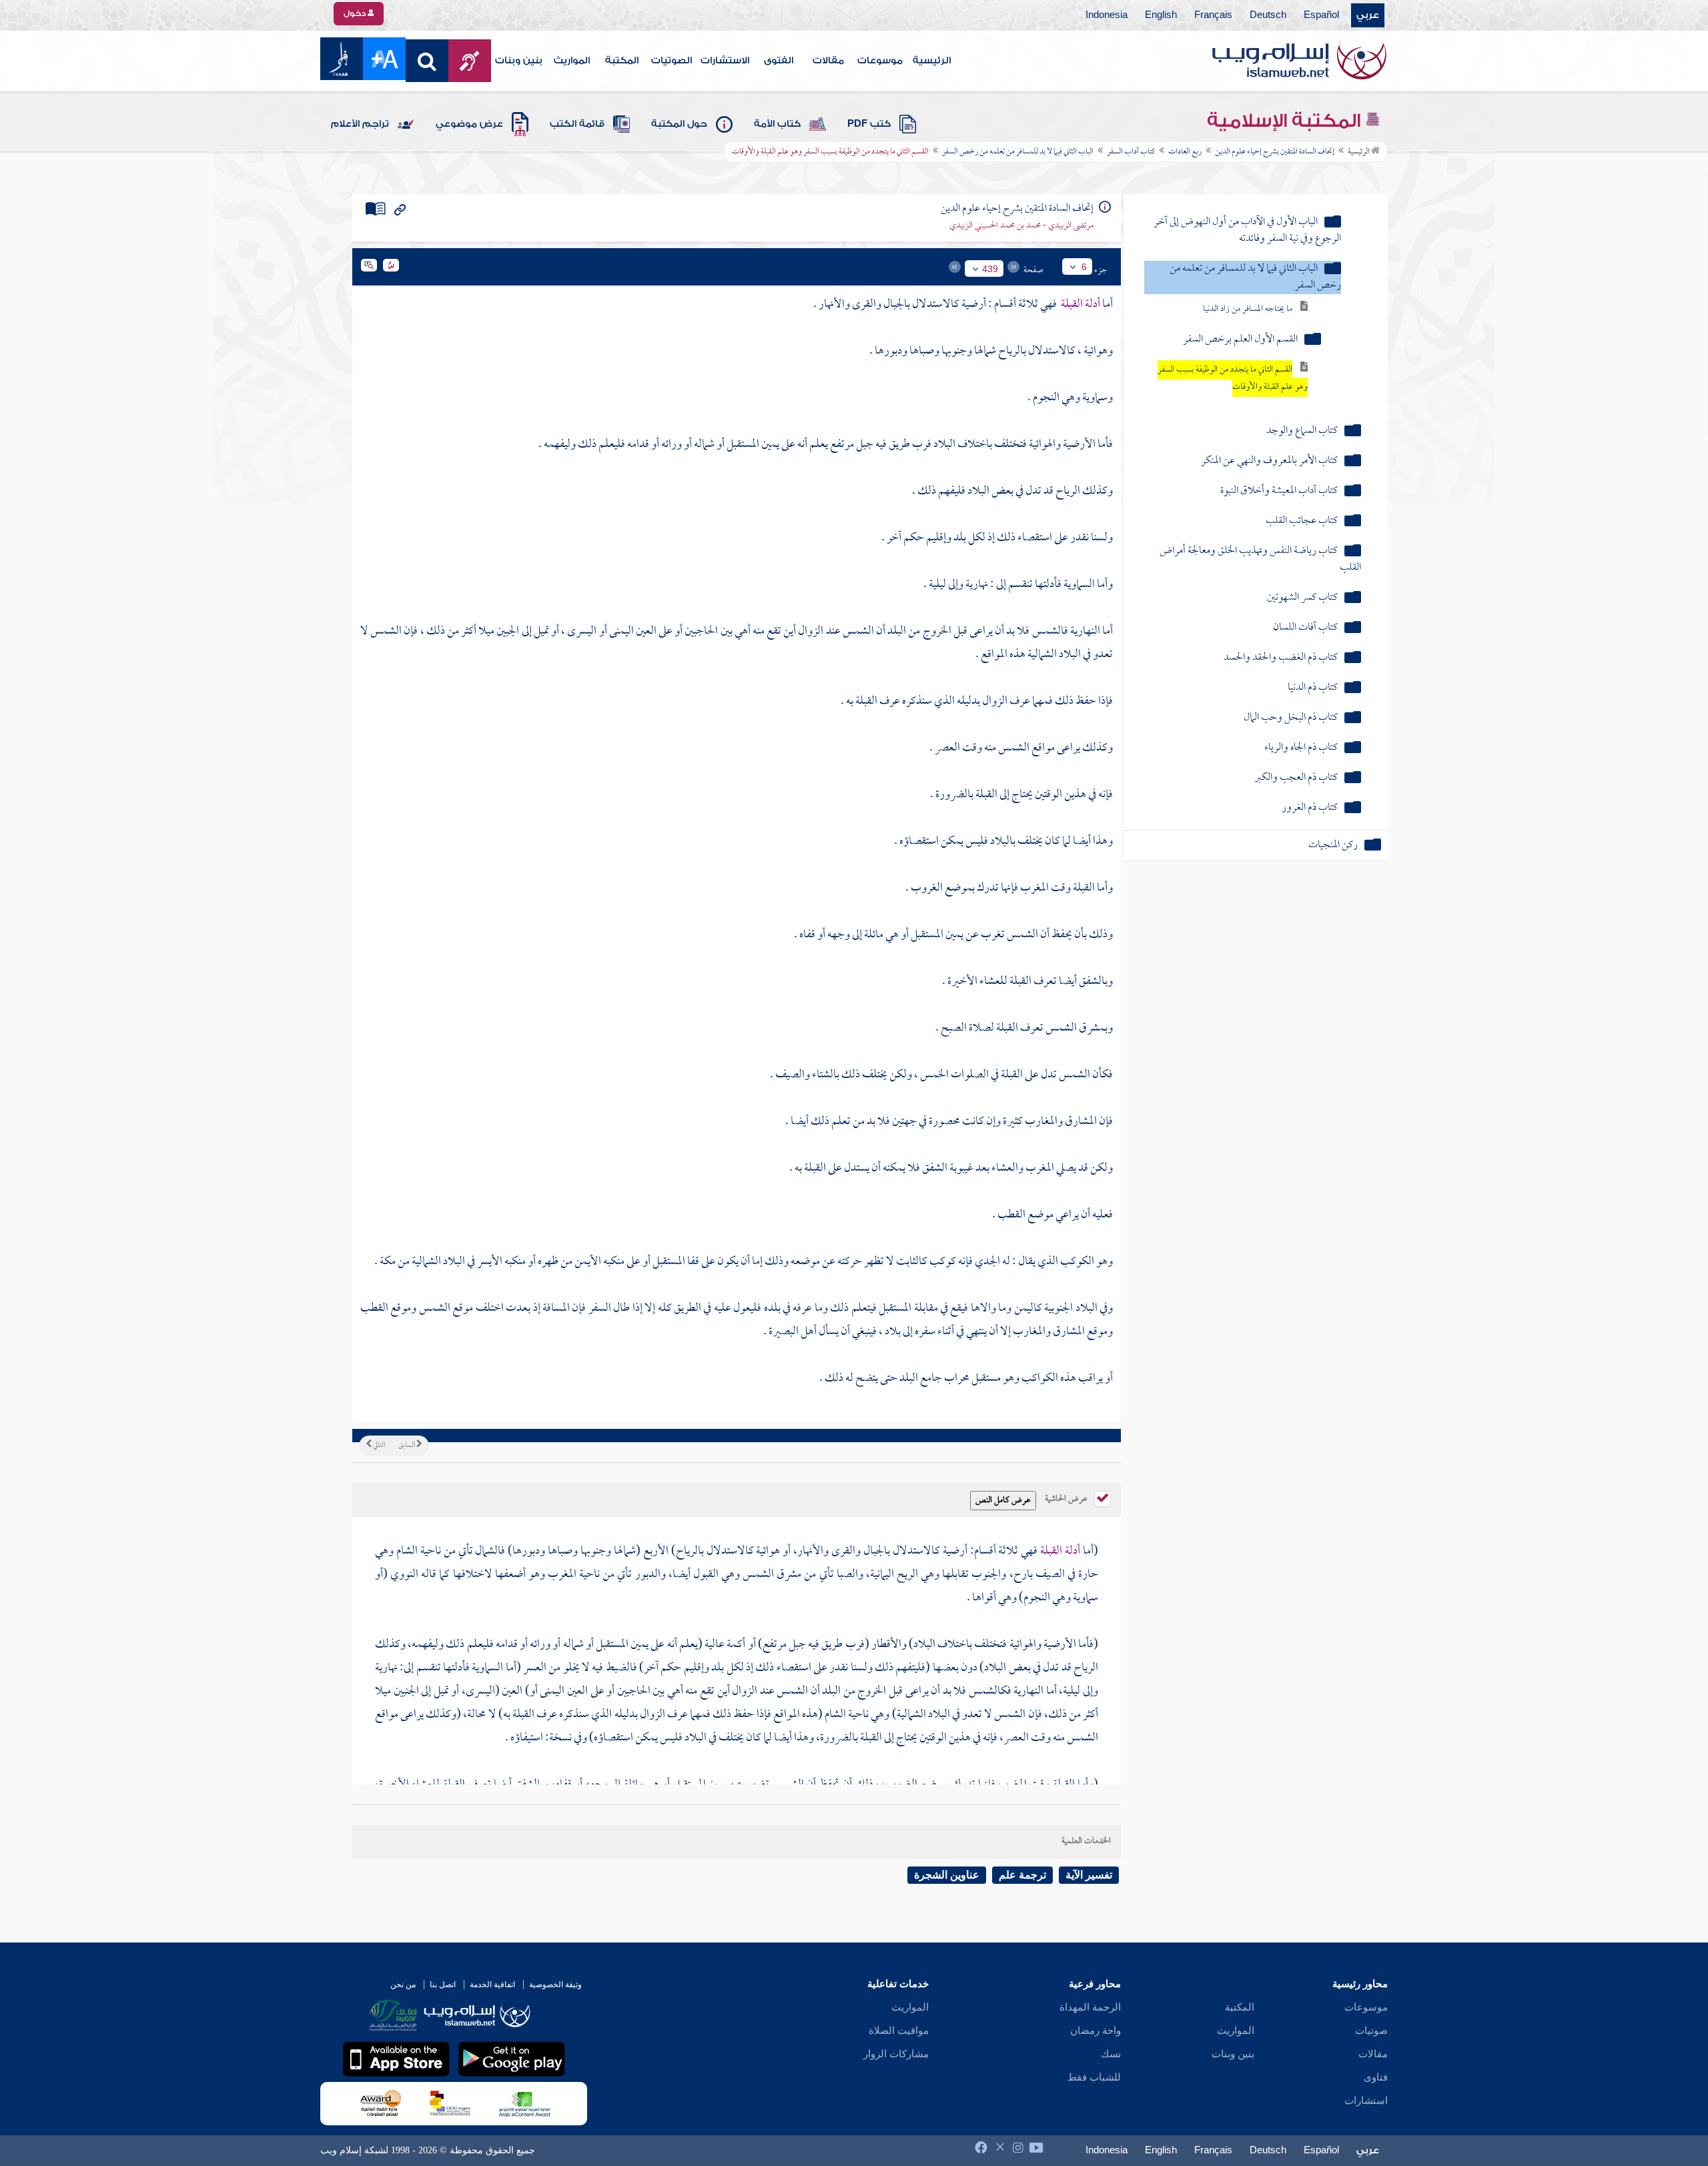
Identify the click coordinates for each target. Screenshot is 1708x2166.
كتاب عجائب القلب (1302, 521)
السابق (407, 1446)
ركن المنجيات (1333, 846)
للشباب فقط (1094, 2077)
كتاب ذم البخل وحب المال (1291, 718)
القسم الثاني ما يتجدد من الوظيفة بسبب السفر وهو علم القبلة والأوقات (1233, 379)
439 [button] (990, 269)
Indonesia (1107, 15)
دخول (356, 13)
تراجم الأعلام (360, 124)
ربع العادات (1185, 152)
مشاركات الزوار (896, 2054)
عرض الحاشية (1067, 1498)
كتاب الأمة (777, 124)
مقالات (828, 61)
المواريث (572, 61)
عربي (1368, 15)
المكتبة (622, 61)
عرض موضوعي (469, 124)
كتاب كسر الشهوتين (1302, 598)
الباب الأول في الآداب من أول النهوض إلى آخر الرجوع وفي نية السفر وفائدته (1247, 231)
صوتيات (1371, 2031)
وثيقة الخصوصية (555, 1985)
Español (1321, 15)
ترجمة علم (1022, 1875)
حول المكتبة (679, 124)
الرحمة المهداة (1090, 2007)
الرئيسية (932, 61)
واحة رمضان (1096, 2031)
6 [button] (1084, 267)
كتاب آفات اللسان (1305, 628)
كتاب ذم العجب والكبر (1296, 778)
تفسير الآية (1089, 1875)
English (1161, 15)
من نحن (403, 1985)
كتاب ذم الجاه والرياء (1301, 748)
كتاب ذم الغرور (1310, 808)
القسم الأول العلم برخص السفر (1240, 340)
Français (1213, 15)
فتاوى (1376, 2077)
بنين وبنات (519, 61)
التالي (378, 1446)
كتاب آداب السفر (1131, 152)
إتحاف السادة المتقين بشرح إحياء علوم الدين (1275, 152)
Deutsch (1268, 15)
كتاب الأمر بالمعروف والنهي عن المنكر (1269, 461)
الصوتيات (672, 61)
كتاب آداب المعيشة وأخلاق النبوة (1279, 491)
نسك (1111, 2054)
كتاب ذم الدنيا (1313, 688)
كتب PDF (869, 124)
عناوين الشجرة (947, 1875)
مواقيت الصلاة (899, 2031)
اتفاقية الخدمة (492, 1985)
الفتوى (779, 61)
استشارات (1366, 2101)
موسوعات (880, 61)
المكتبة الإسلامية (1286, 121)
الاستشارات (725, 61)
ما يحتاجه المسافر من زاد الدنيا (1248, 309)
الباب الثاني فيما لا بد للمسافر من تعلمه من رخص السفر (1018, 152)
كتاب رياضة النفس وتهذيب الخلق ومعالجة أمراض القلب (1260, 560)
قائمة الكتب (577, 124)
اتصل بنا (443, 1985)
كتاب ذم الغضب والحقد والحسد (1281, 658)
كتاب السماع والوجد (1302, 431)
